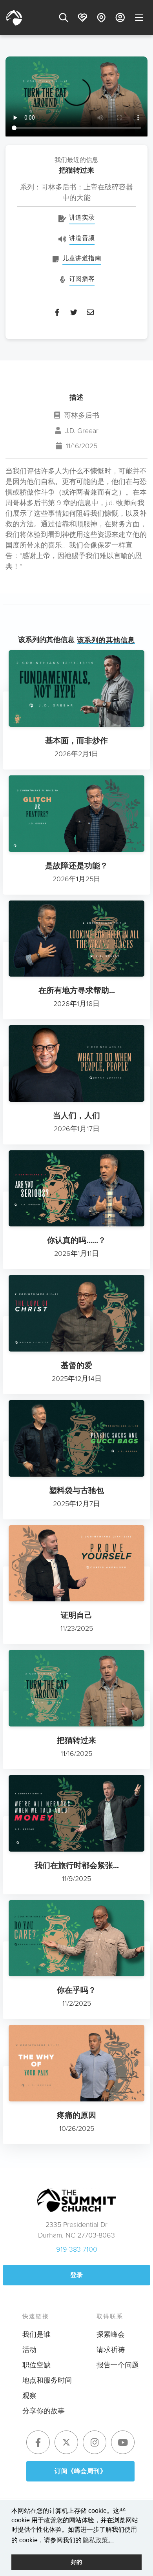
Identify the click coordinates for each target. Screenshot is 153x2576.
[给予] (82, 18)
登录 (77, 2275)
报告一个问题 (118, 2365)
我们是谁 (36, 2334)
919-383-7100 (77, 2249)
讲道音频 (82, 238)
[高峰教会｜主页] (14, 18)
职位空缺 (36, 2365)
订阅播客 (82, 278)
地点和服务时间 (47, 2380)
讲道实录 (82, 217)
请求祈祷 (111, 2349)
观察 (29, 2395)
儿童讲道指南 (82, 258)
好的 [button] (76, 2562)
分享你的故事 (44, 2410)
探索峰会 (111, 2334)
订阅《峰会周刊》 (80, 2471)
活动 (29, 2349)
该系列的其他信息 (106, 640)
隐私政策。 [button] (98, 2540)
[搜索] (64, 18)
